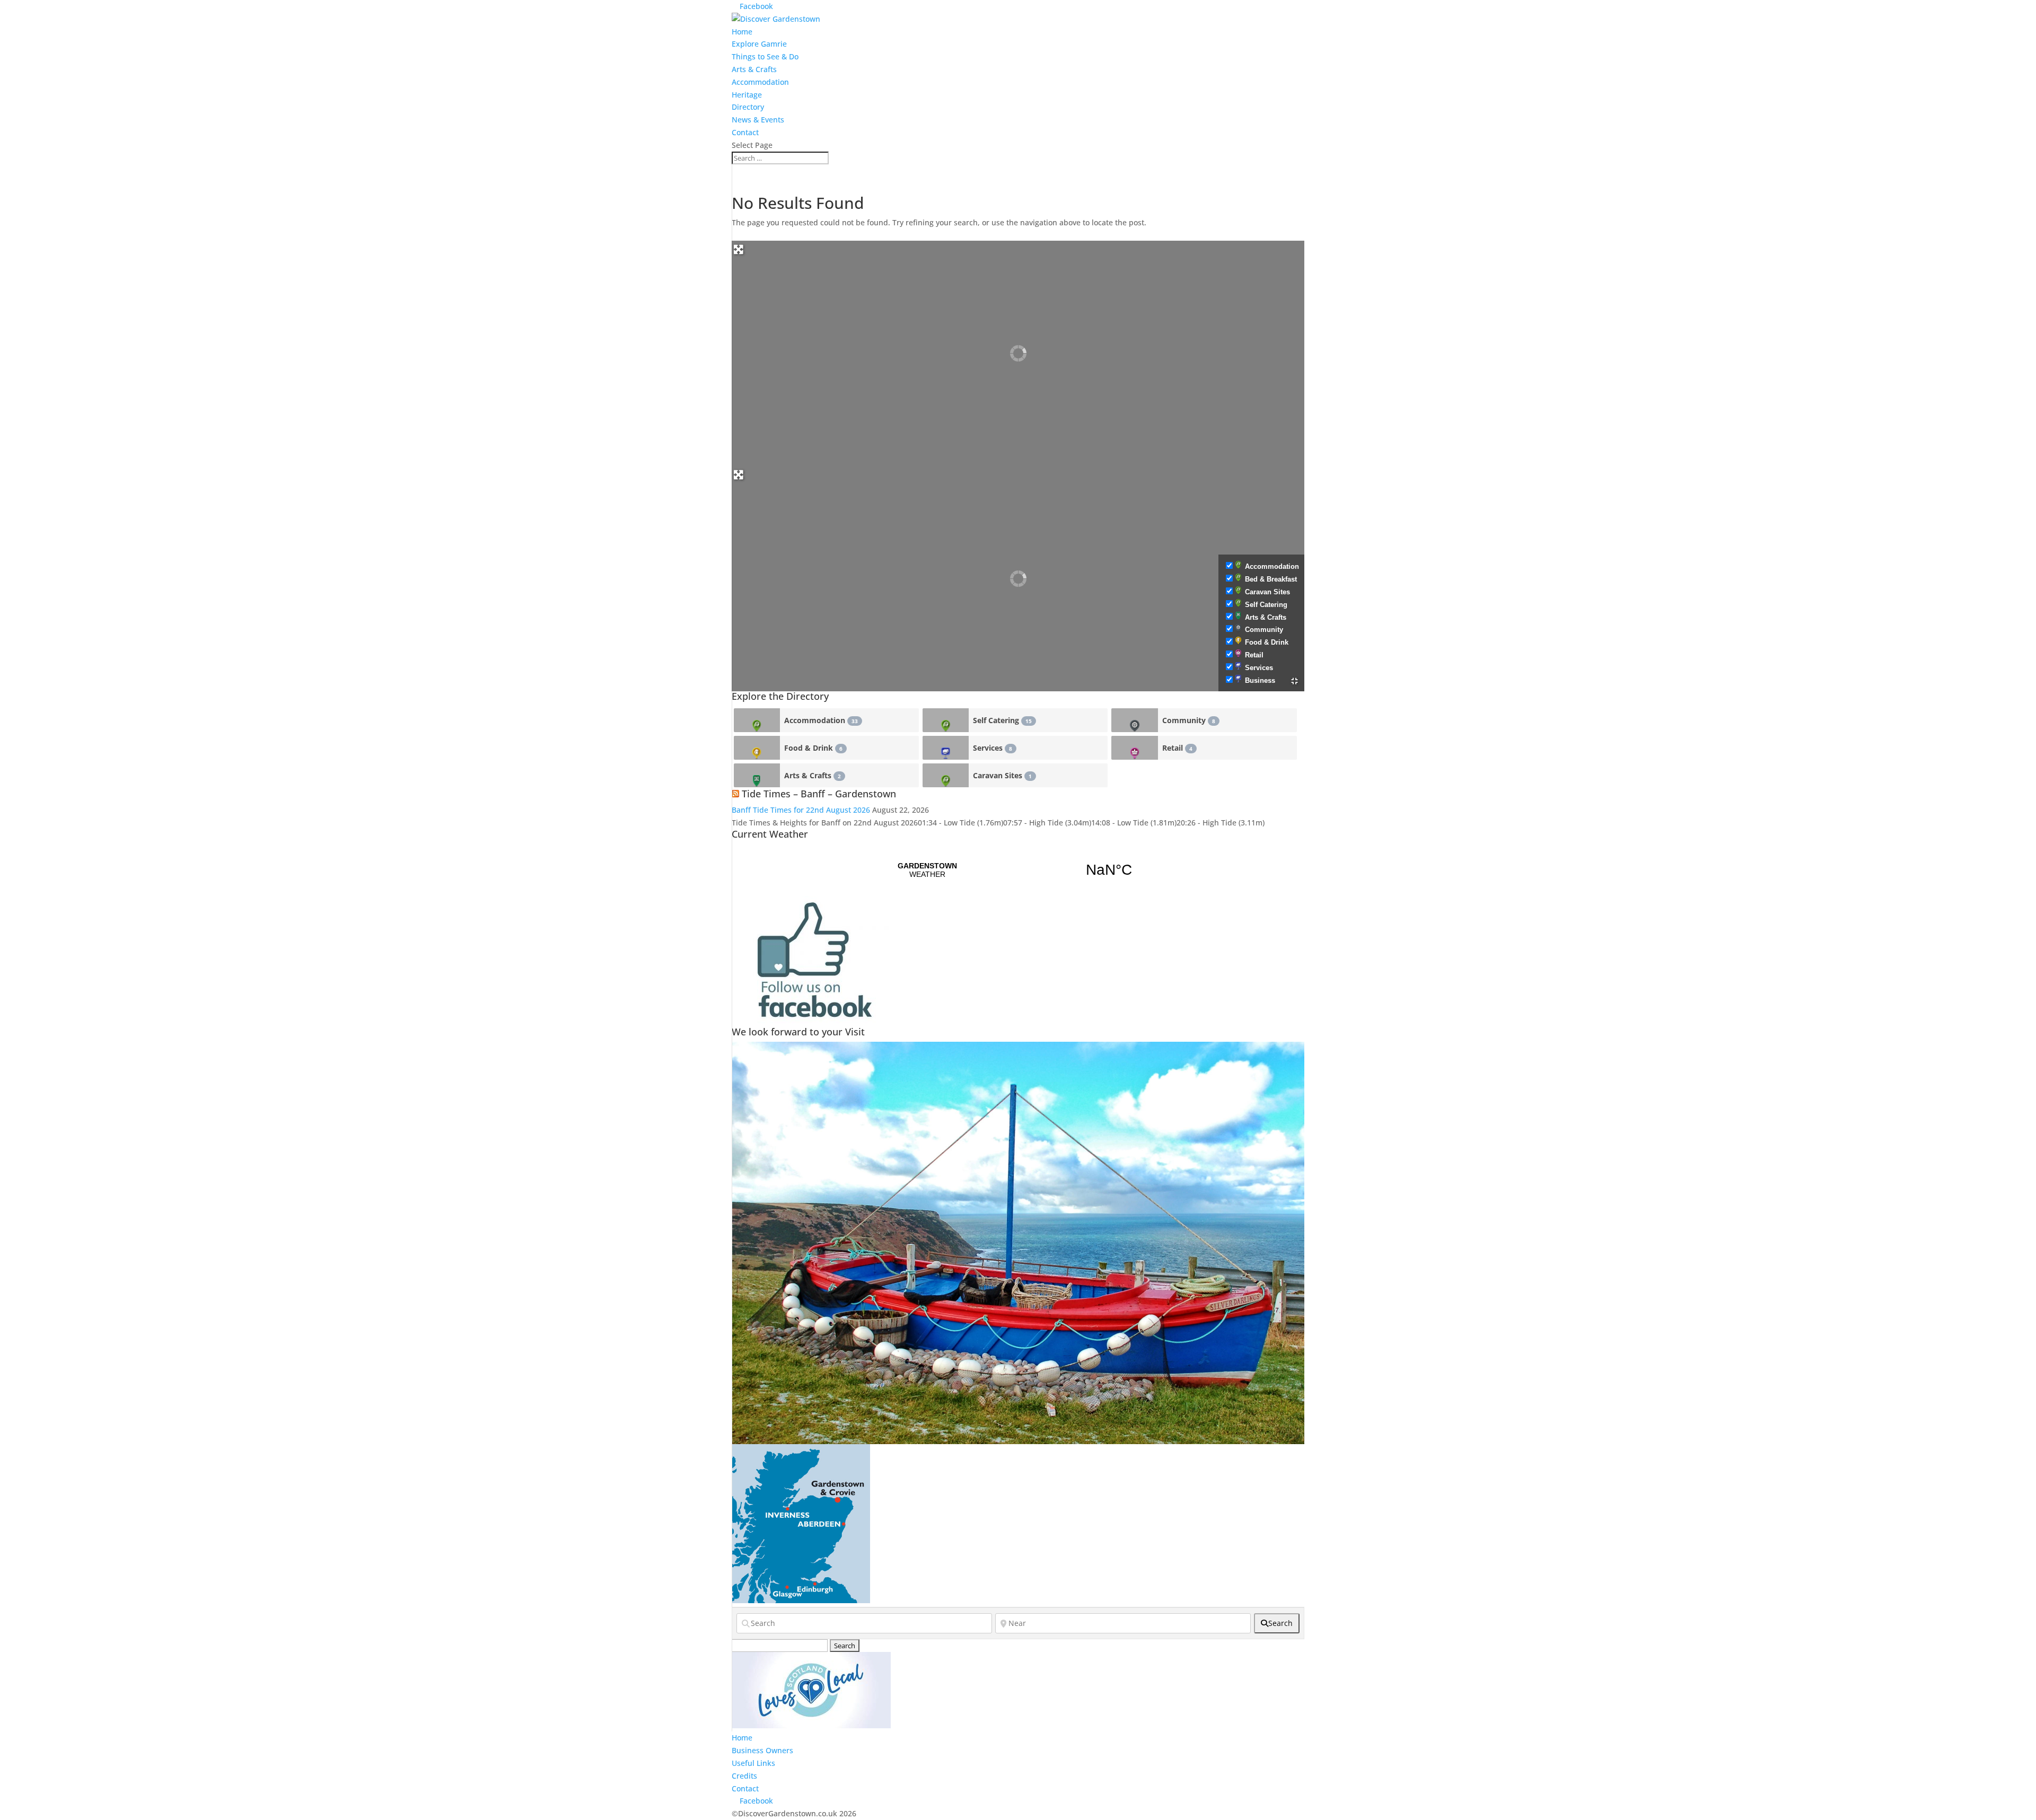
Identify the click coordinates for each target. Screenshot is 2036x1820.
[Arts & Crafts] (757, 775)
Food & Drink (1267, 642)
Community (1264, 630)
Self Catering (1266, 605)
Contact (745, 132)
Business (1260, 680)
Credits (744, 1776)
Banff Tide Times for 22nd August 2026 (801, 810)
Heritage (747, 95)
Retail (1254, 655)
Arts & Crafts (754, 69)
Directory (748, 107)
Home (742, 32)
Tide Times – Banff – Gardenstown (819, 794)
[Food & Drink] (757, 748)
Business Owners (762, 1750)
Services (1259, 668)
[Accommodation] (757, 720)
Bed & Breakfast (1271, 579)
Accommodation (760, 82)
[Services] (946, 748)
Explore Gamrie (759, 44)
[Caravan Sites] (946, 775)
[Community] (1134, 720)
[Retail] (1134, 748)
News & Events (758, 120)
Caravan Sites (1267, 592)
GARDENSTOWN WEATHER (1018, 870)
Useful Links (753, 1763)
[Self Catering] (946, 720)
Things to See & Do (765, 56)
